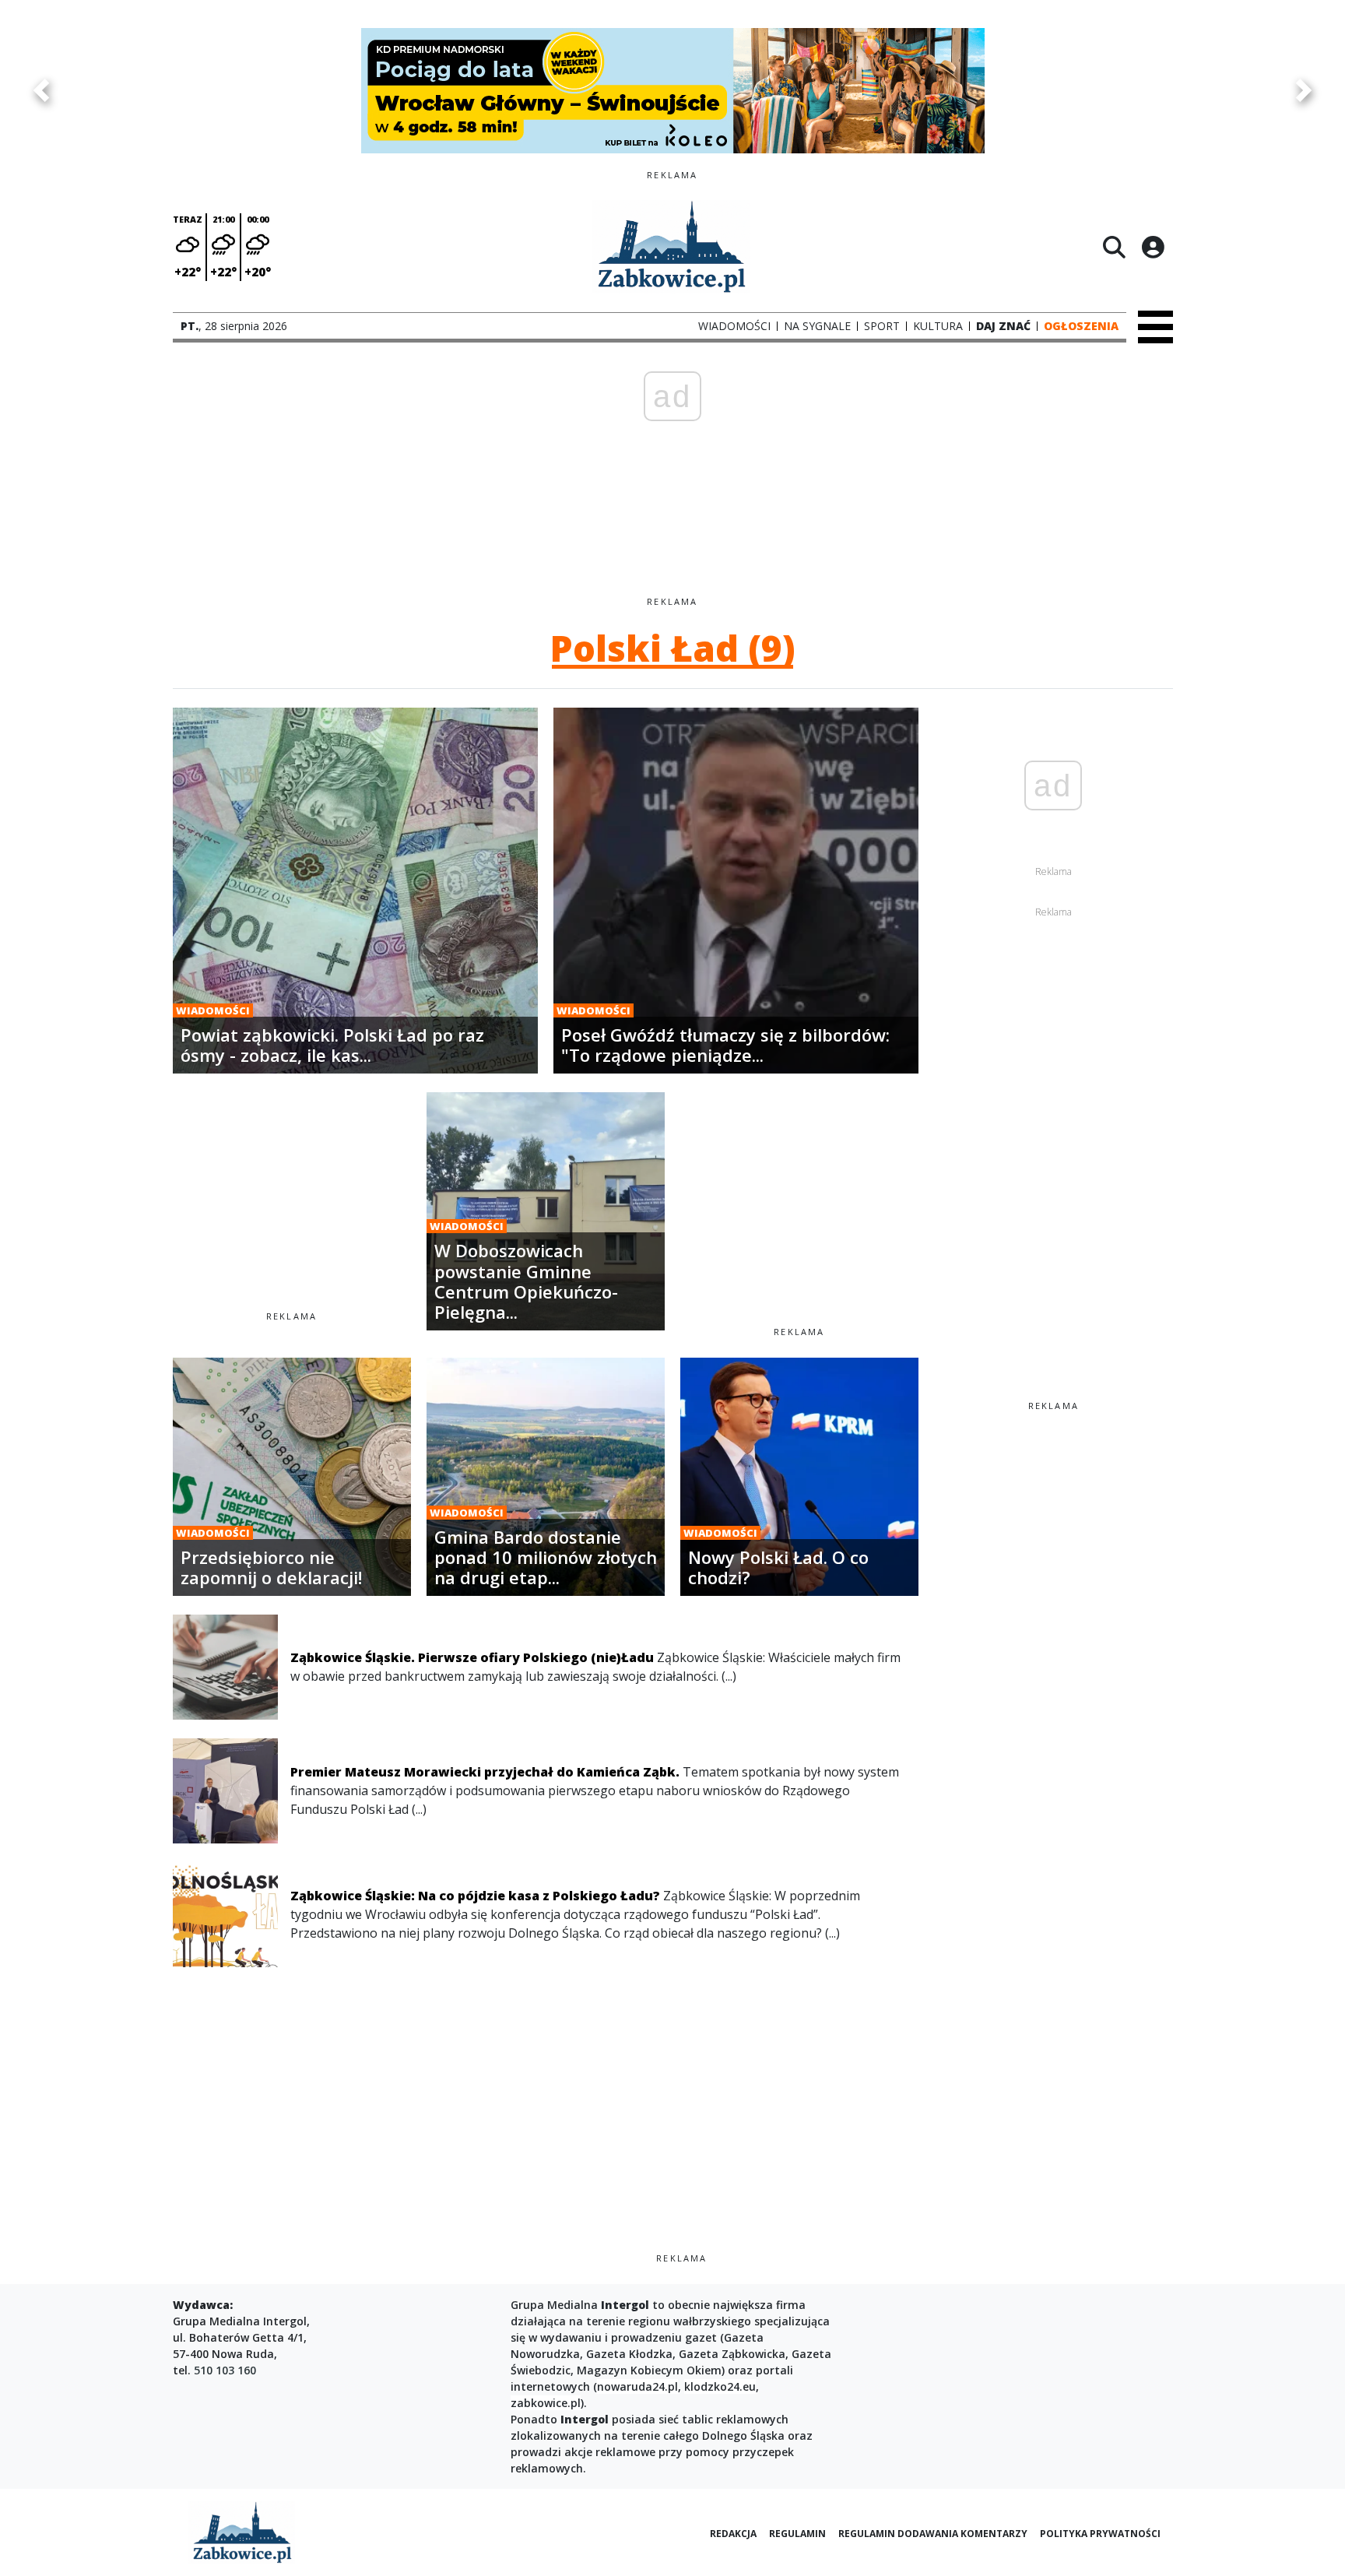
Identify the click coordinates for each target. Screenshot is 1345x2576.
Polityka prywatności (1100, 2534)
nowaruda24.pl (637, 2386)
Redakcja (733, 2534)
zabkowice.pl (546, 2403)
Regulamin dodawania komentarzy (933, 2534)
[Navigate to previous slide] (41, 90)
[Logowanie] (1153, 247)
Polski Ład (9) (672, 648)
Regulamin (797, 2534)
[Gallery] (672, 90)
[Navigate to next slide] (1304, 90)
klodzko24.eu (720, 2386)
